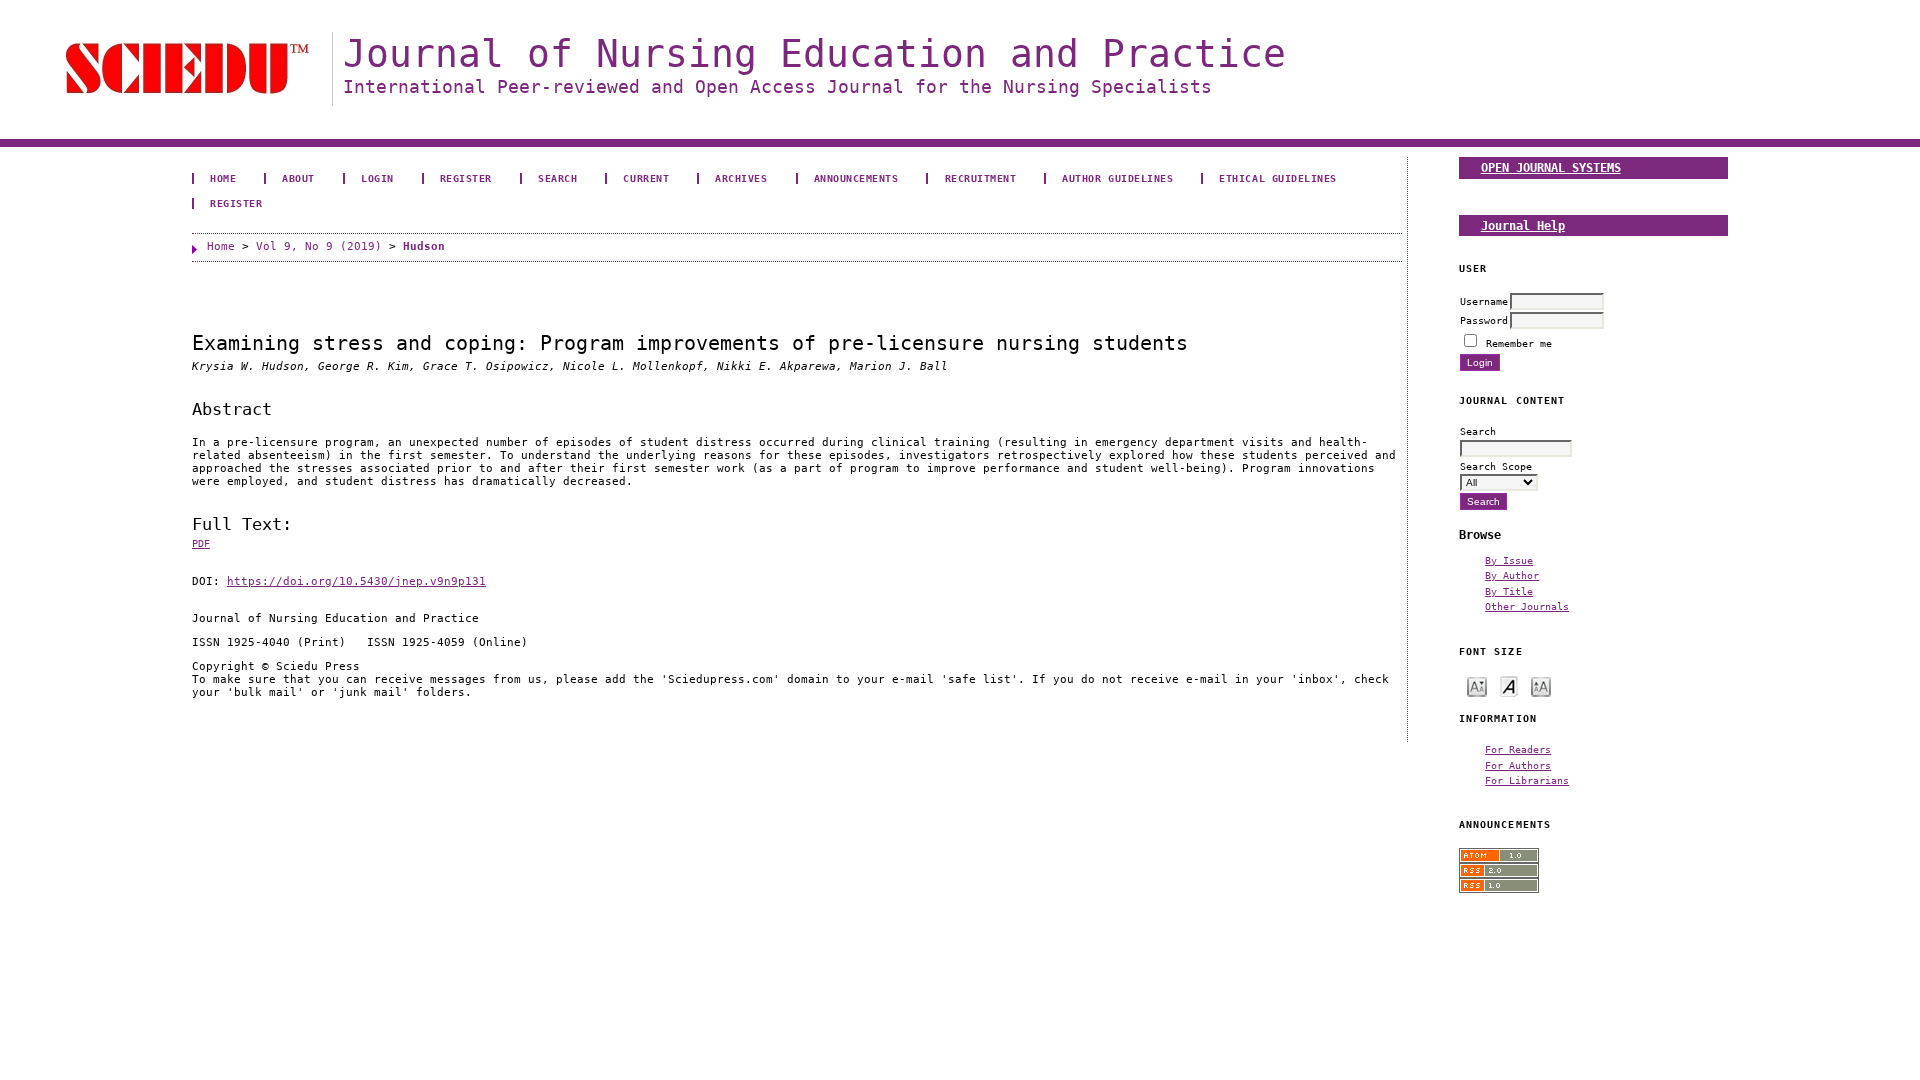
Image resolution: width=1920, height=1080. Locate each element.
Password (1484, 320)
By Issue (1509, 560)
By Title (1509, 591)
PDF (201, 543)
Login (377, 178)
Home (223, 178)
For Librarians (1527, 780)
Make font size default (1509, 685)
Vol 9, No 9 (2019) (319, 246)
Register (466, 178)
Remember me (1519, 343)
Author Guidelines (1117, 178)
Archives (741, 178)
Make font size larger (1541, 685)
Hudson (424, 246)
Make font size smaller (1477, 685)
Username (1484, 301)
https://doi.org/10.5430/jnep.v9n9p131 (356, 581)
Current (646, 178)
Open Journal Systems (1551, 167)
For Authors (1518, 765)
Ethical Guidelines (1277, 178)
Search (557, 178)
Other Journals (1527, 606)
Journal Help (1523, 225)
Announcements (856, 178)
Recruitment (981, 178)
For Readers (1518, 749)
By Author (1512, 575)
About (298, 178)
